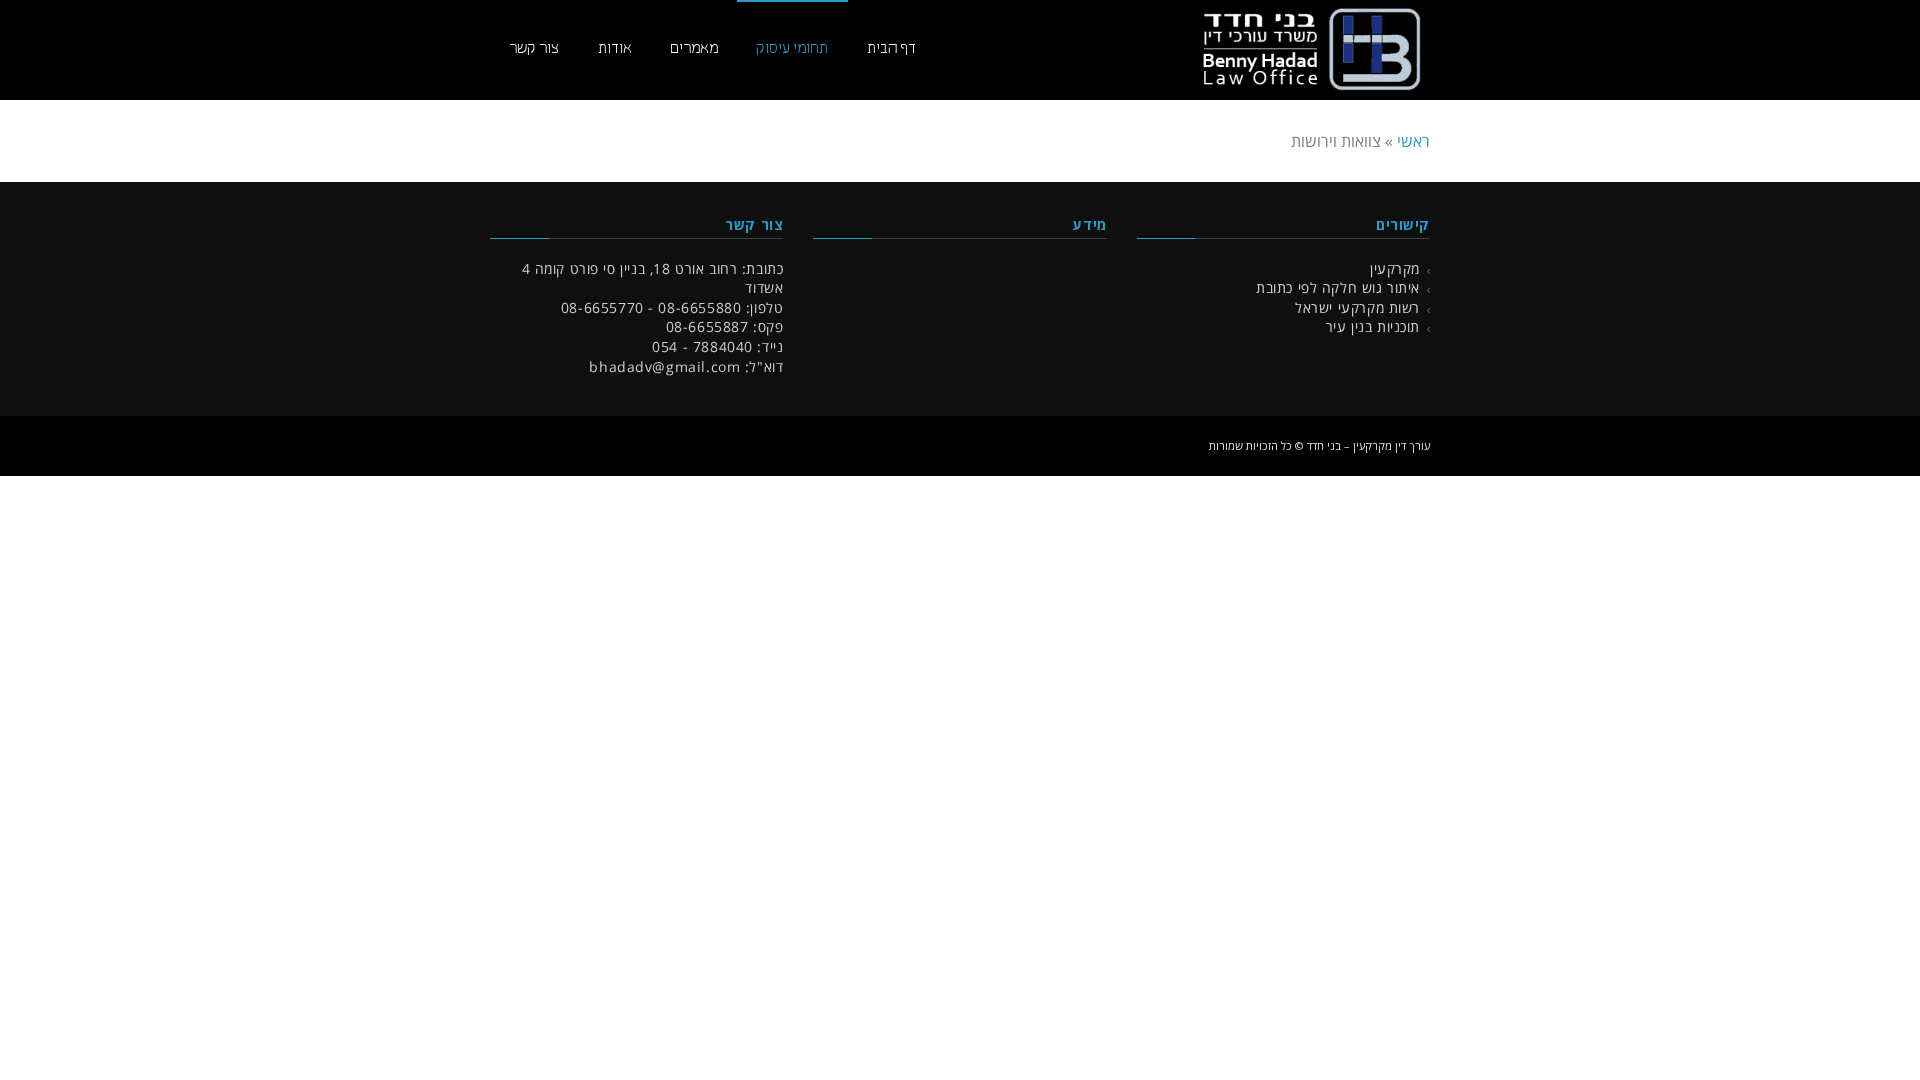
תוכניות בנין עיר (1373, 326)
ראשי (1413, 141)
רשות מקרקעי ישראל (1357, 307)
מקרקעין (1395, 268)
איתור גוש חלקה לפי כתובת (1338, 287)
